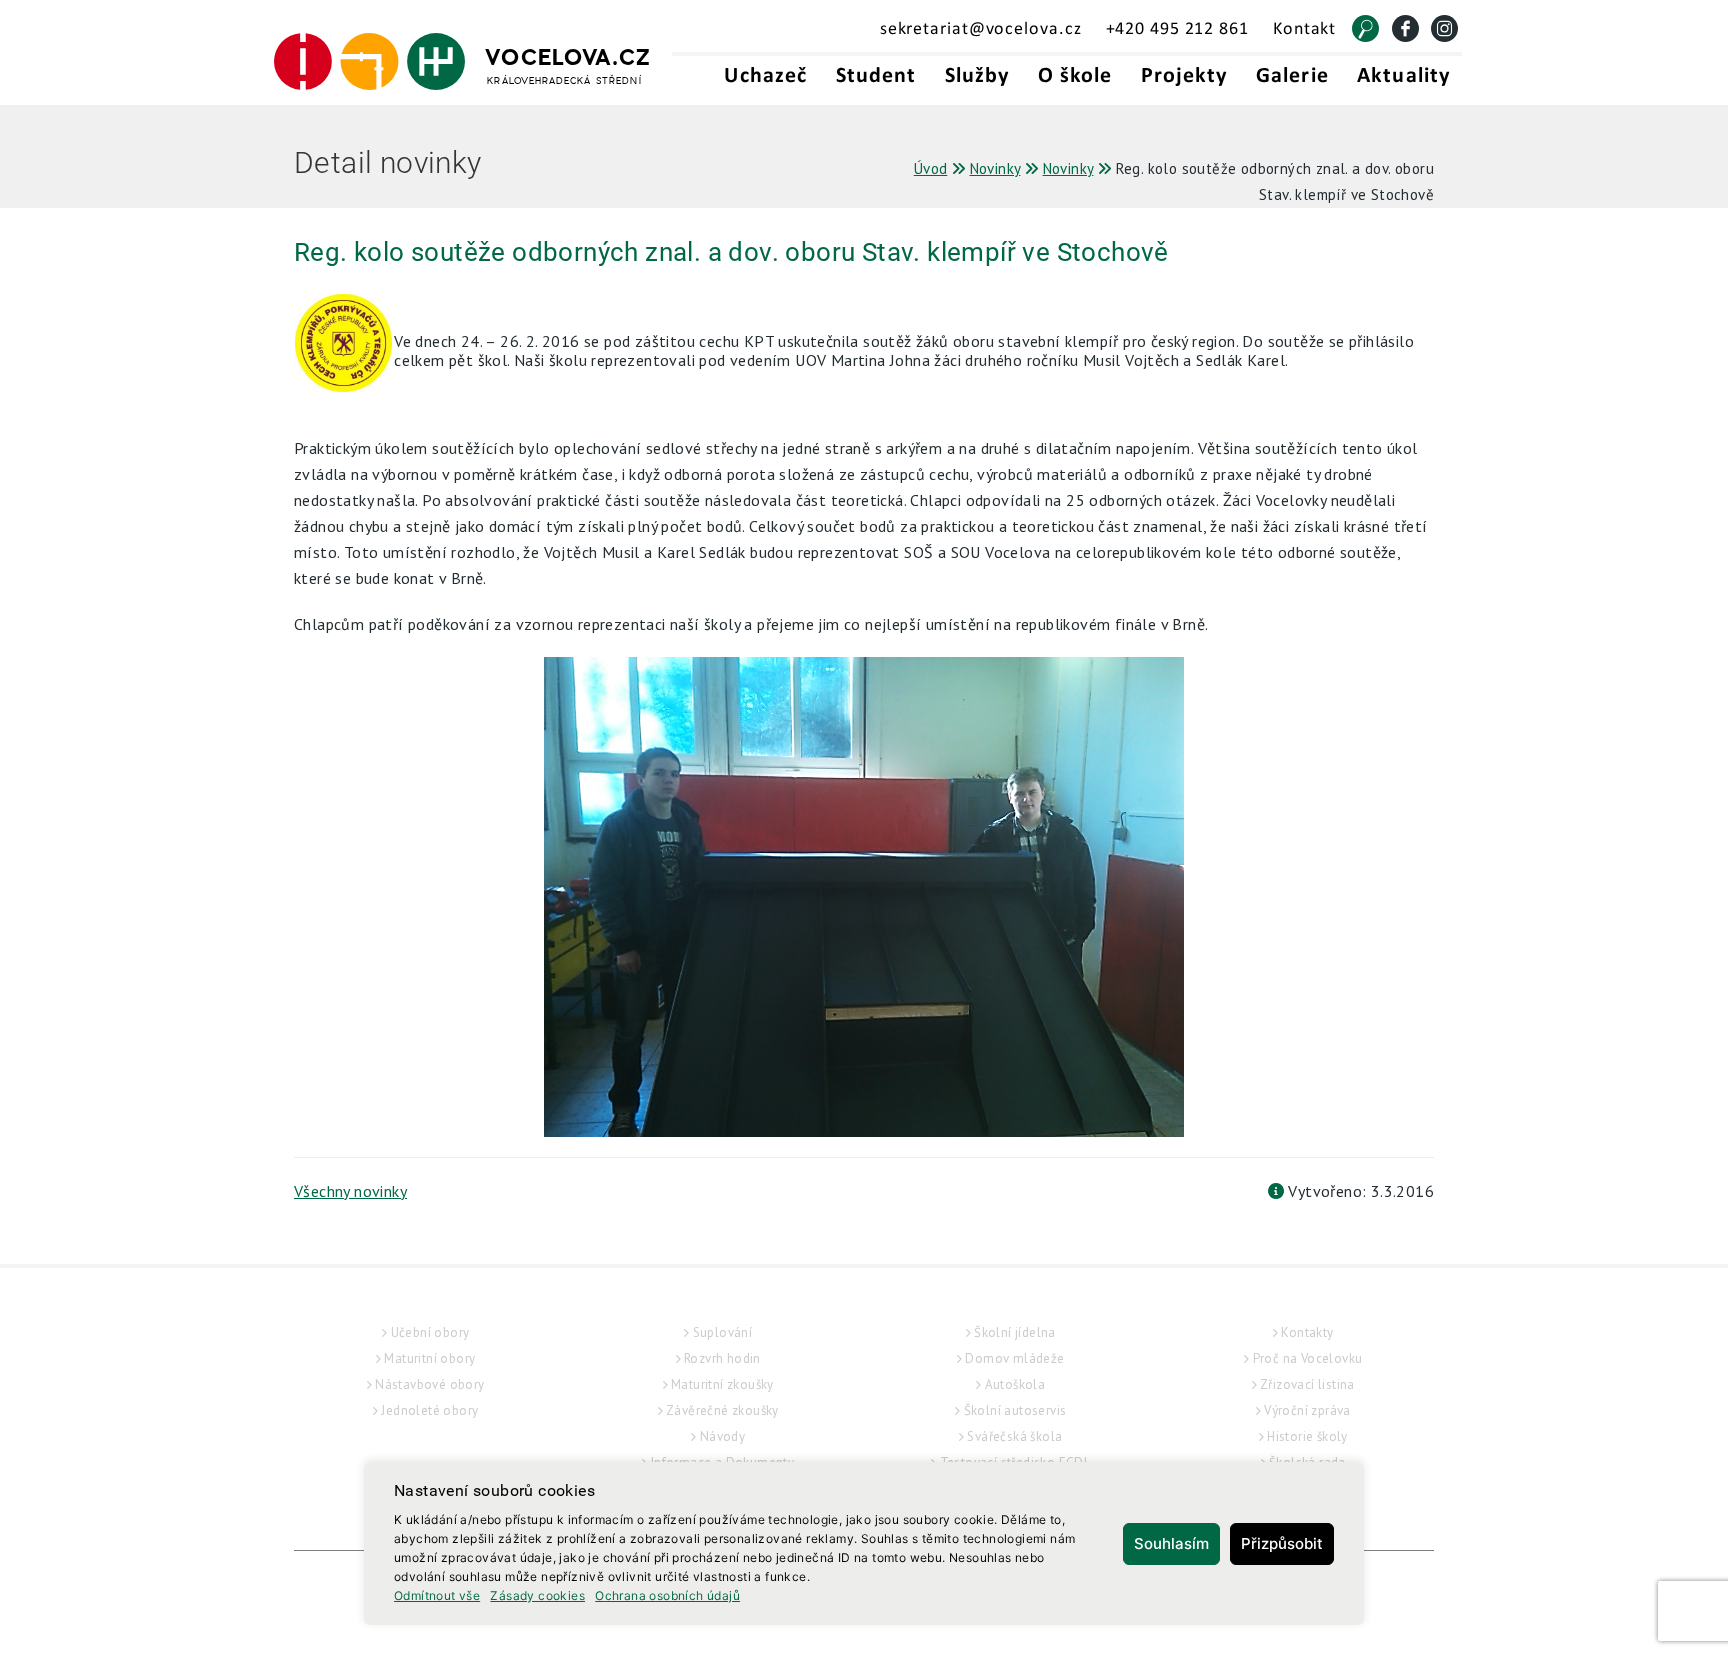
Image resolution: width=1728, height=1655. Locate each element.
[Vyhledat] (1365, 28)
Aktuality (1403, 76)
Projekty (1184, 76)
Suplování (723, 1332)
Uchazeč (765, 76)
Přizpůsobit (1282, 1543)
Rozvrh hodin (722, 1358)
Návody (722, 1436)
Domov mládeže (1014, 1358)
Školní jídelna (1015, 1332)
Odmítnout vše (437, 1595)
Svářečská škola (1014, 1436)
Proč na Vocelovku (1308, 1358)
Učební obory (430, 1332)
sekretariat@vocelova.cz (981, 29)
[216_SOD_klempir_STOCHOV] (864, 897)
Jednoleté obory (429, 1410)
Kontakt (1304, 29)
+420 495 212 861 (1177, 29)
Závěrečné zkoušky (722, 1410)
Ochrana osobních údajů (667, 1595)
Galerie (1292, 76)
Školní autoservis (1015, 1410)
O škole (1075, 76)
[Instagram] (1444, 28)
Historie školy (1307, 1436)
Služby (977, 76)
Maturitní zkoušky (722, 1384)
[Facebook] (1405, 28)
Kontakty (1307, 1332)
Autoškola (1015, 1384)
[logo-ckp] (353, 349)
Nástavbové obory (429, 1384)
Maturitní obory (429, 1358)
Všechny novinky (350, 1191)
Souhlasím (1171, 1543)
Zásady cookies (537, 1595)
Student (876, 76)
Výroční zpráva (1307, 1410)
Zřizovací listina (1307, 1384)
